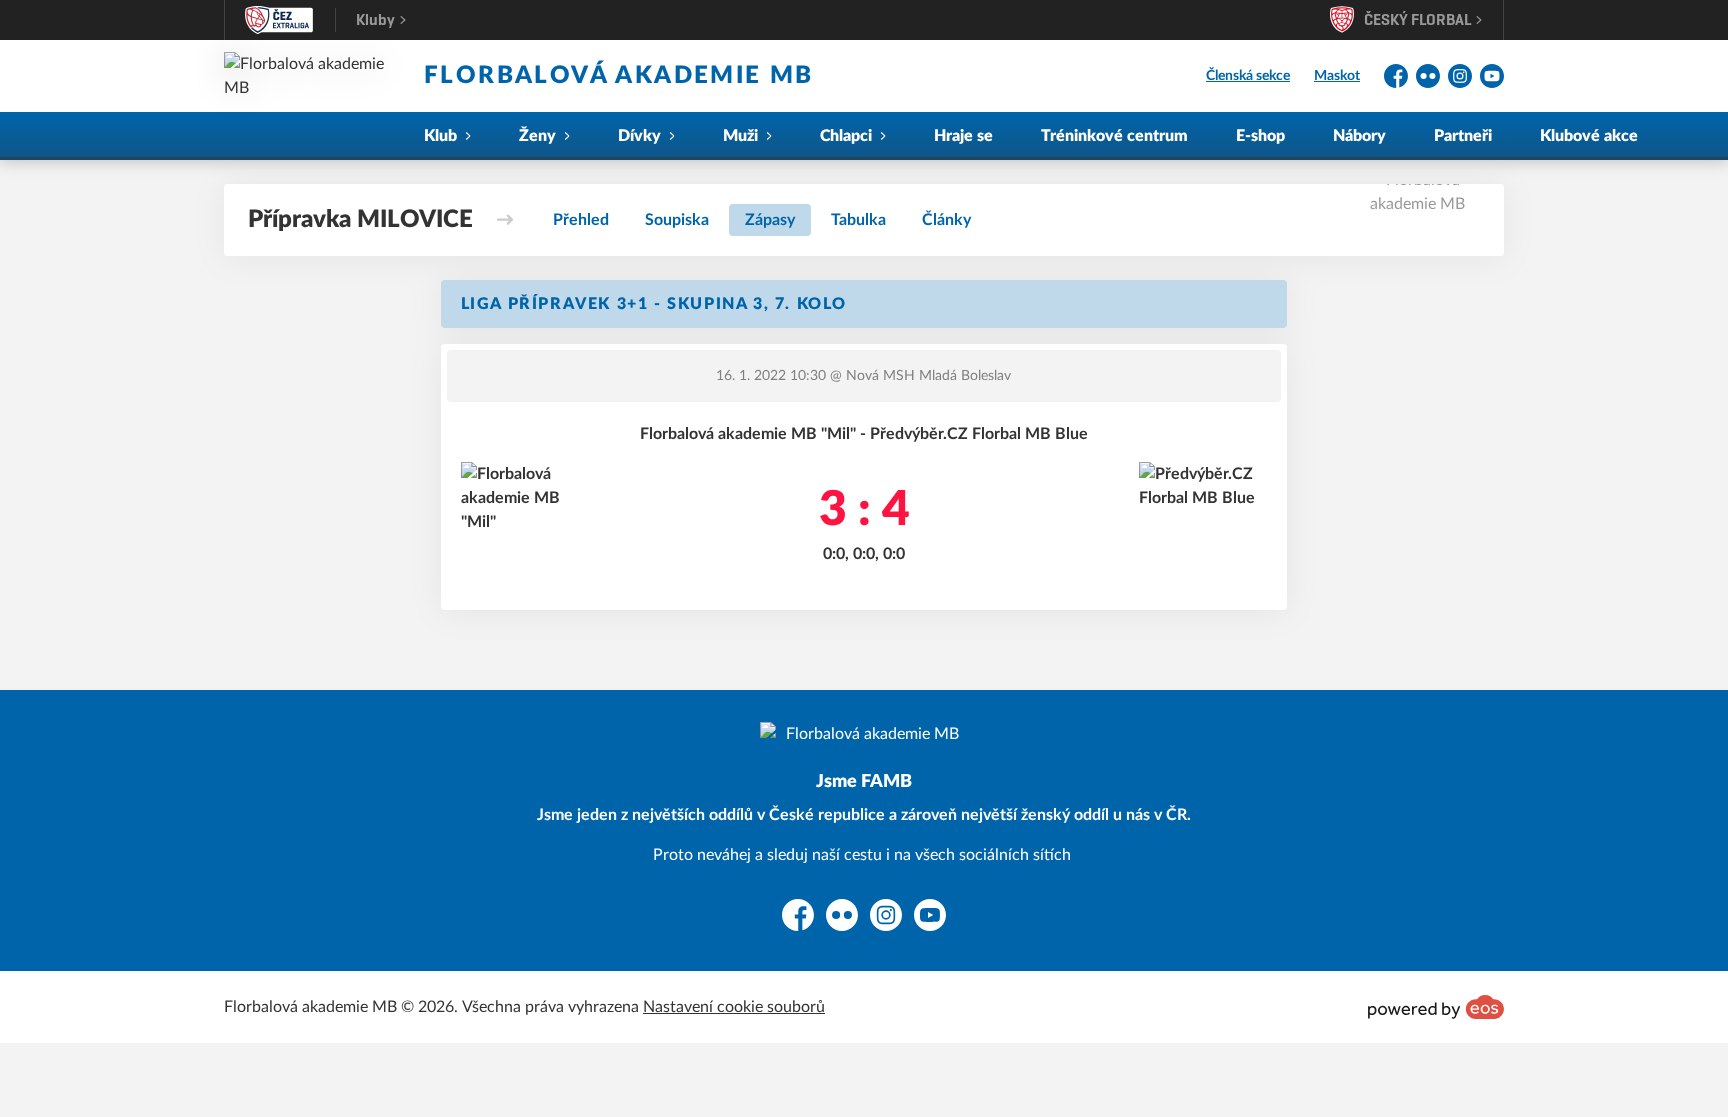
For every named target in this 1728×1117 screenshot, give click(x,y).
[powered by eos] (1436, 1007)
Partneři (1463, 136)
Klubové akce (1589, 136)
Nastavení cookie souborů (734, 1007)
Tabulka (858, 220)
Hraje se (963, 136)
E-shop (1260, 136)
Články (946, 220)
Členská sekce (1248, 76)
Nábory (1359, 136)
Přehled (581, 220)
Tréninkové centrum (1114, 136)
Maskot (1337, 76)
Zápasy (770, 220)
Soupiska (677, 220)
